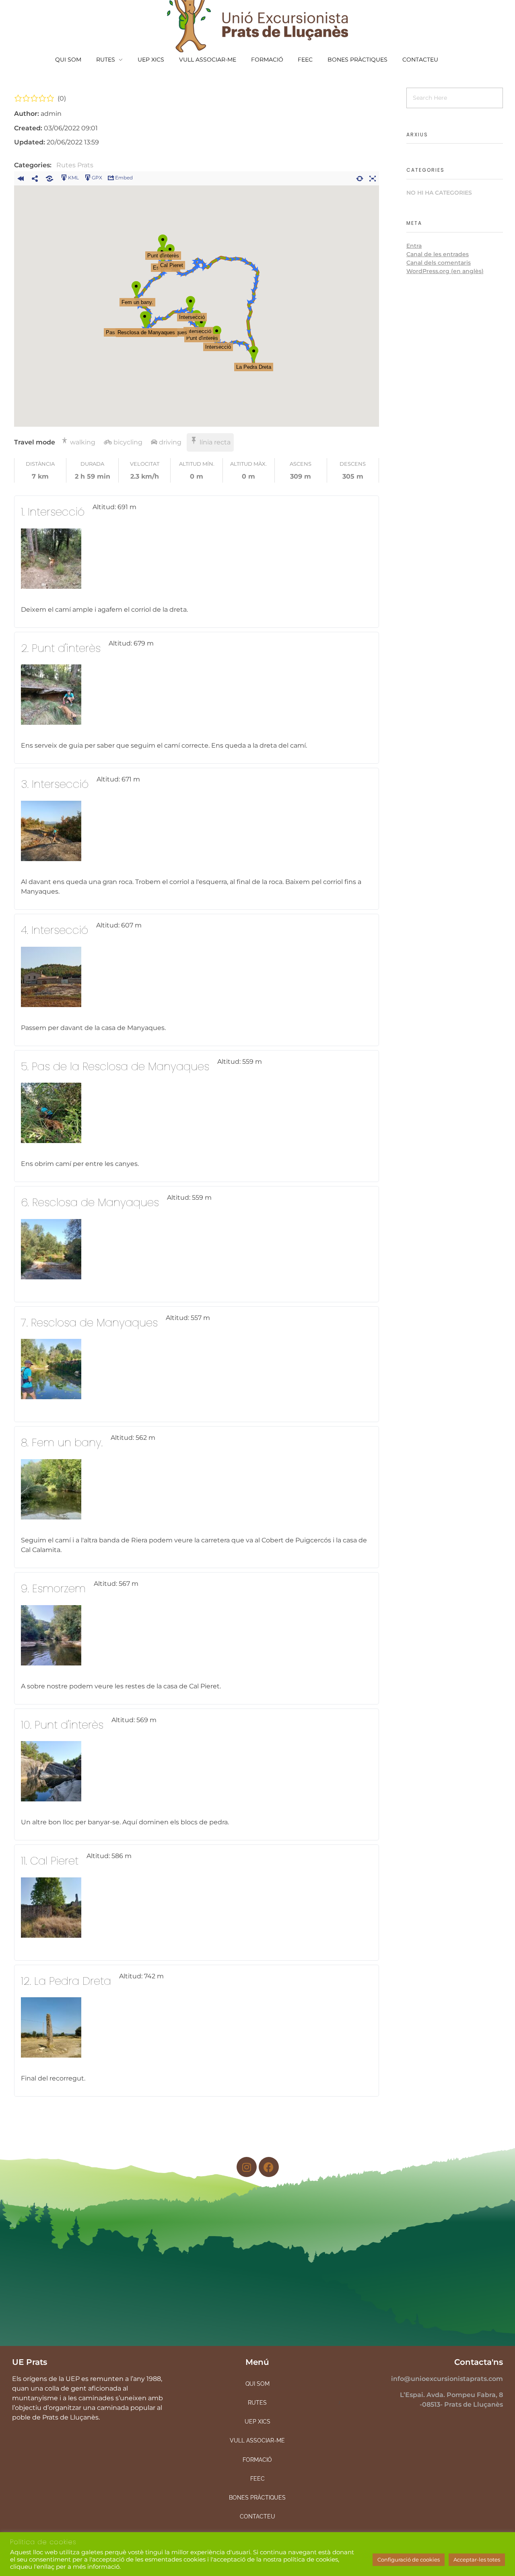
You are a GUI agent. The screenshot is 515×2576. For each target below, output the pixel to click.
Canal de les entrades (438, 254)
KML (73, 178)
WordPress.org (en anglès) (445, 271)
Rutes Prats (75, 165)
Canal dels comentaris (439, 263)
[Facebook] (269, 2167)
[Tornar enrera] (21, 177)
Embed (124, 178)
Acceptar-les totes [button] (477, 2560)
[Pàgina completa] (373, 177)
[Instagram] (247, 2167)
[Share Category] (49, 177)
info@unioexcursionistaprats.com (447, 2379)
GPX (97, 178)
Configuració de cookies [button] (409, 2560)
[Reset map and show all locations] (360, 177)
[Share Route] (35, 177)
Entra (414, 246)
